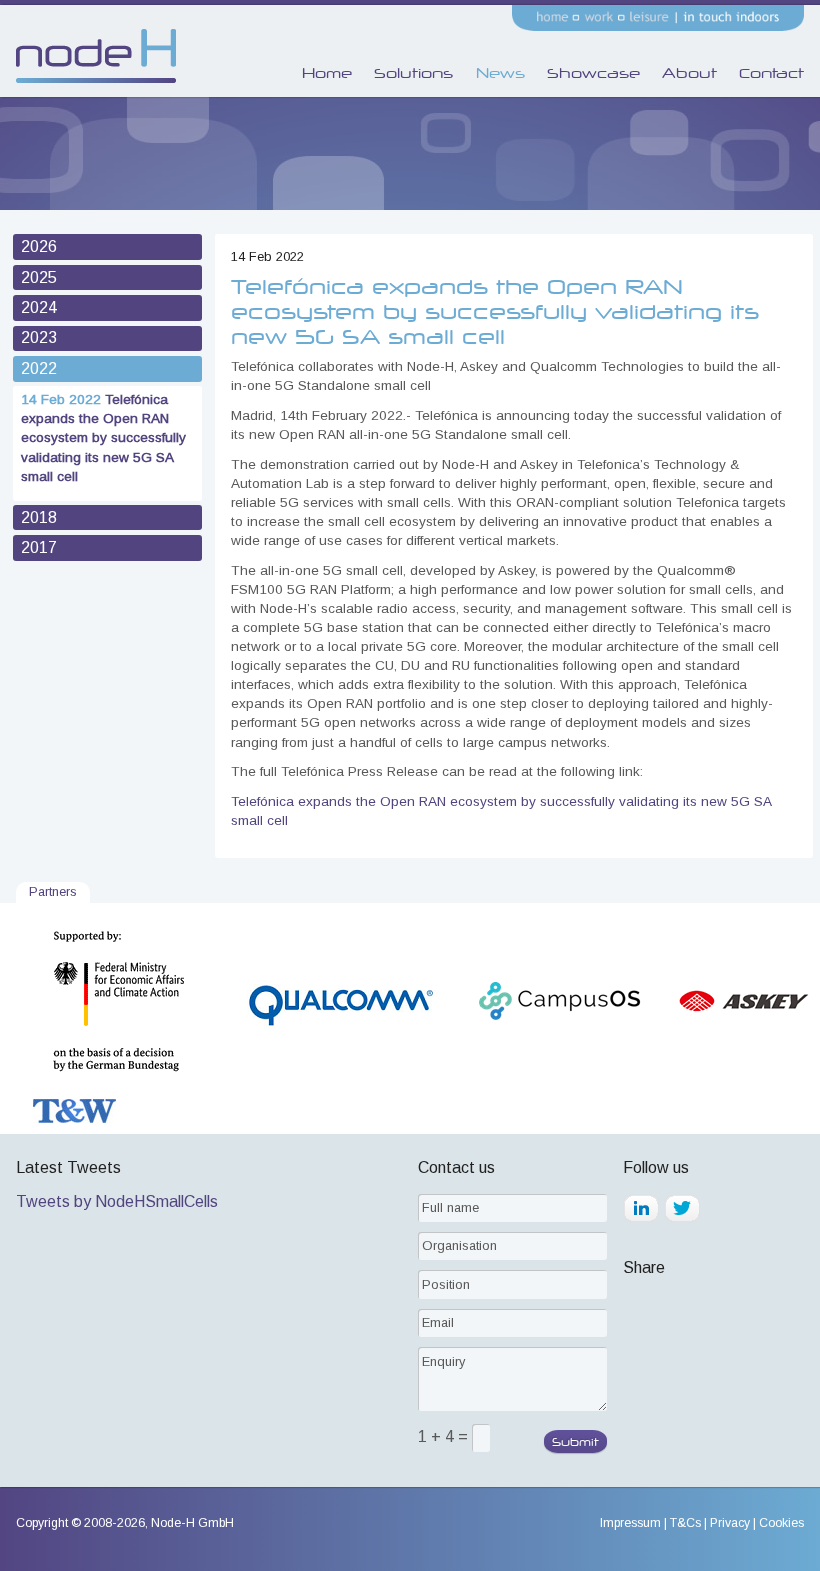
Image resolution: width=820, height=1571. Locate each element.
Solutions (413, 73)
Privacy (730, 1523)
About (689, 73)
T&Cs (685, 1523)
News (500, 73)
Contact (771, 73)
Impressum (630, 1523)
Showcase (593, 73)
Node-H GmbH (192, 1523)
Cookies (781, 1523)
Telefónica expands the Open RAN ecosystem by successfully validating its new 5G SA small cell (103, 437)
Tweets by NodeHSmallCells (117, 1201)
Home (327, 73)
